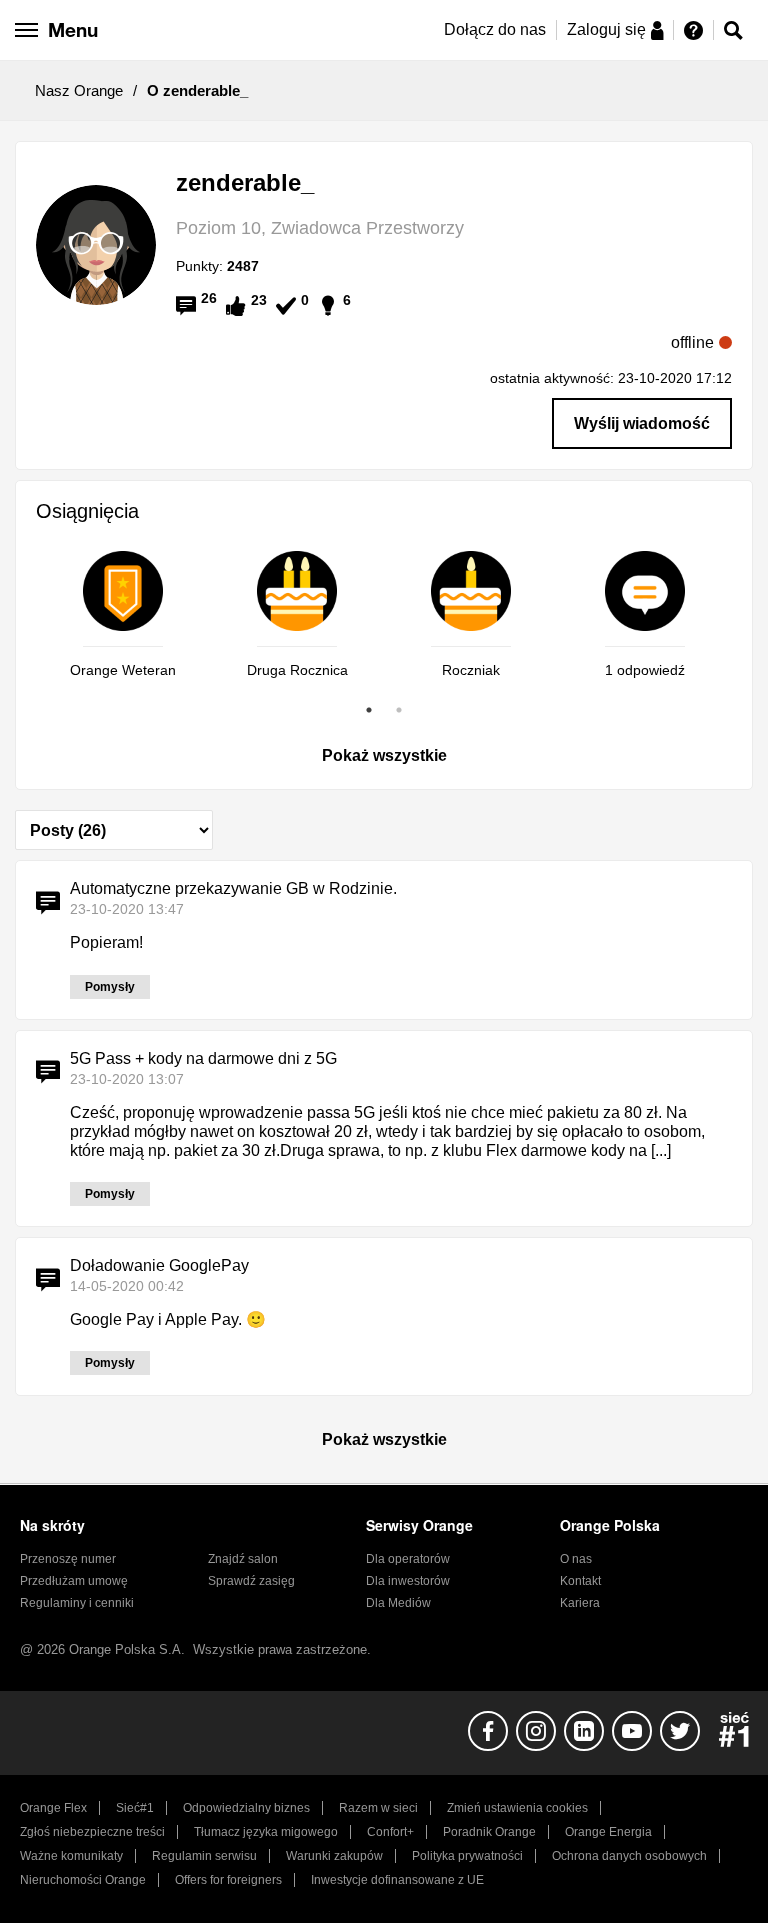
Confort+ (390, 1832)
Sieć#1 (135, 1808)
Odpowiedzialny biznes (246, 1808)
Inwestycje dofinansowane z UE (397, 1880)
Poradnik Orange (489, 1832)
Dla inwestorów (408, 1581)
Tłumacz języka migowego (266, 1832)
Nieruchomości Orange (83, 1880)
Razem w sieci (378, 1808)
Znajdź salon (243, 1559)
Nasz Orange (79, 90)
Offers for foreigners (228, 1880)
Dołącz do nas (495, 29)
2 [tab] (399, 710)
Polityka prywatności (467, 1856)
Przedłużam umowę (74, 1581)
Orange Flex (53, 1808)
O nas (576, 1559)
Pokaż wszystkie (384, 755)
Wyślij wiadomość (642, 423)
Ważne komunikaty (71, 1856)
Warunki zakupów (334, 1856)
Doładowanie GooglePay (159, 1265)
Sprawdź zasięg (251, 1581)
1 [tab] (369, 710)
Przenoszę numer (68, 1559)
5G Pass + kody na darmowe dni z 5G (203, 1058)
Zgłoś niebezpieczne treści (92, 1832)
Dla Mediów (398, 1603)
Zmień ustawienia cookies (517, 1808)
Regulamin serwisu (204, 1856)
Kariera (580, 1603)
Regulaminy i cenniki (77, 1603)
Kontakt (580, 1581)
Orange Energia (608, 1832)
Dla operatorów (408, 1559)
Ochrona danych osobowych (629, 1856)
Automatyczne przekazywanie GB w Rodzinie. (233, 888)
